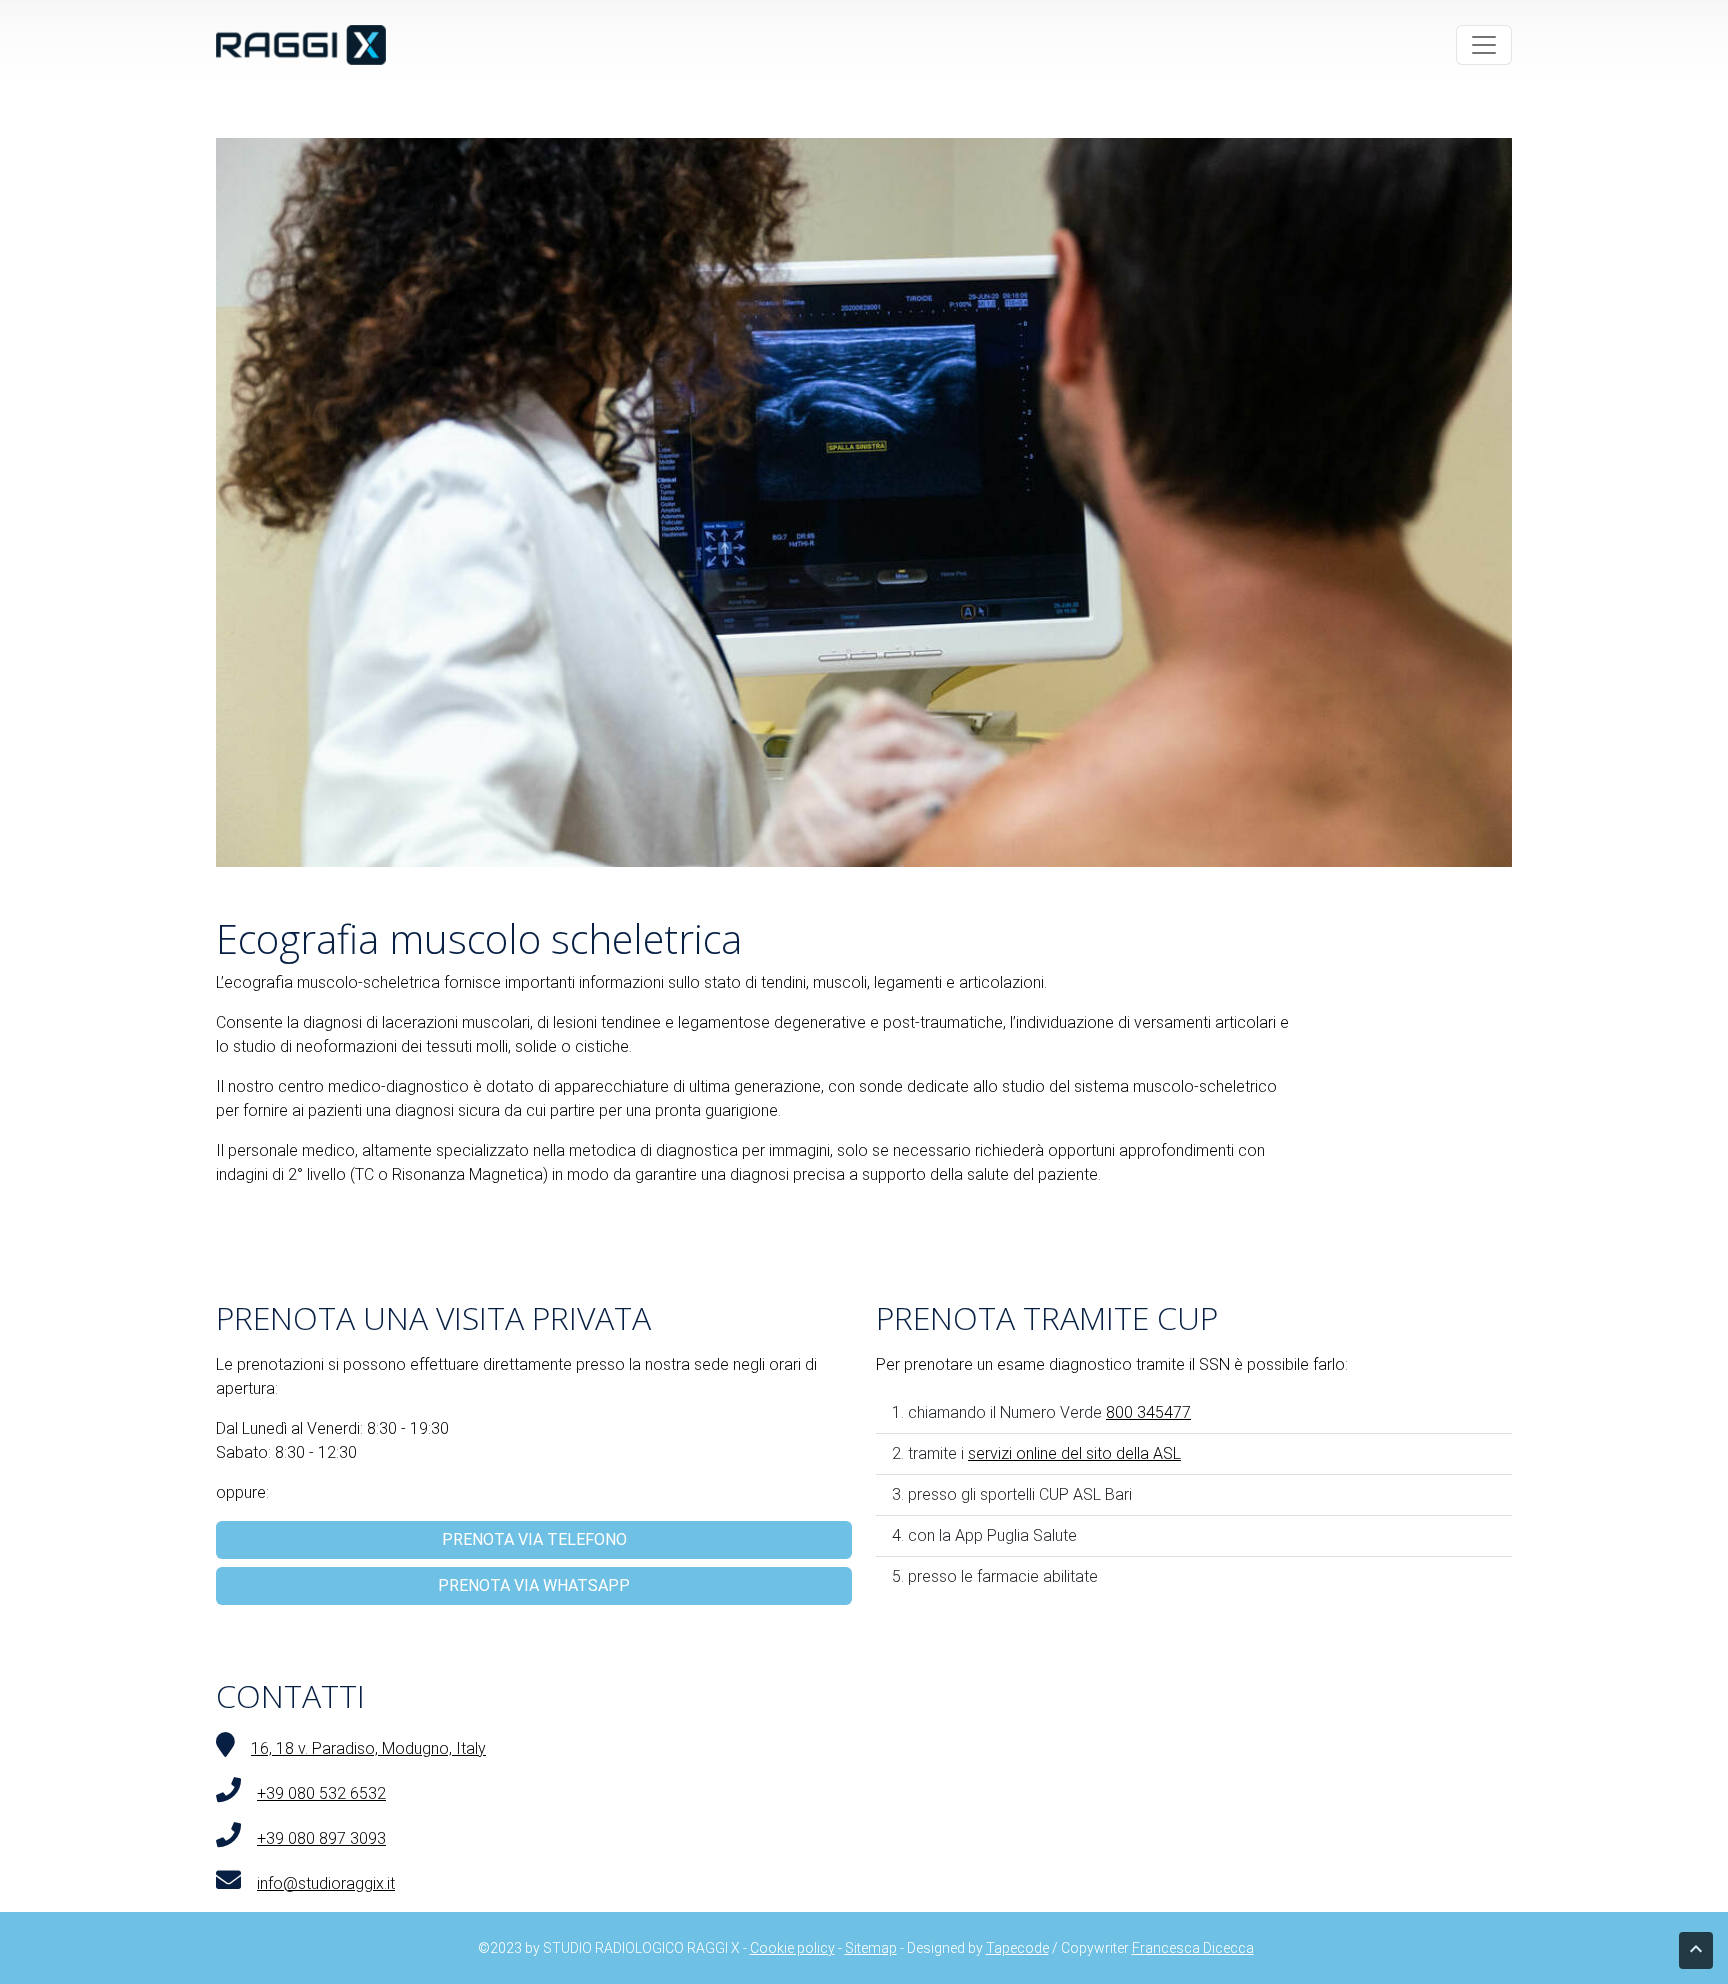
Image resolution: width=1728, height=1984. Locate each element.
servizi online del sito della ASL (1074, 1453)
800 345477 (1148, 1412)
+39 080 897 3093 (321, 1838)
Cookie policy (792, 1948)
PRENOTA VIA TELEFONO (534, 1539)
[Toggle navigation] (1484, 45)
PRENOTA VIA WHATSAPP (534, 1585)
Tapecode (1017, 1948)
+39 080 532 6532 (321, 1793)
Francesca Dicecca (1193, 1948)
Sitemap (871, 1948)
